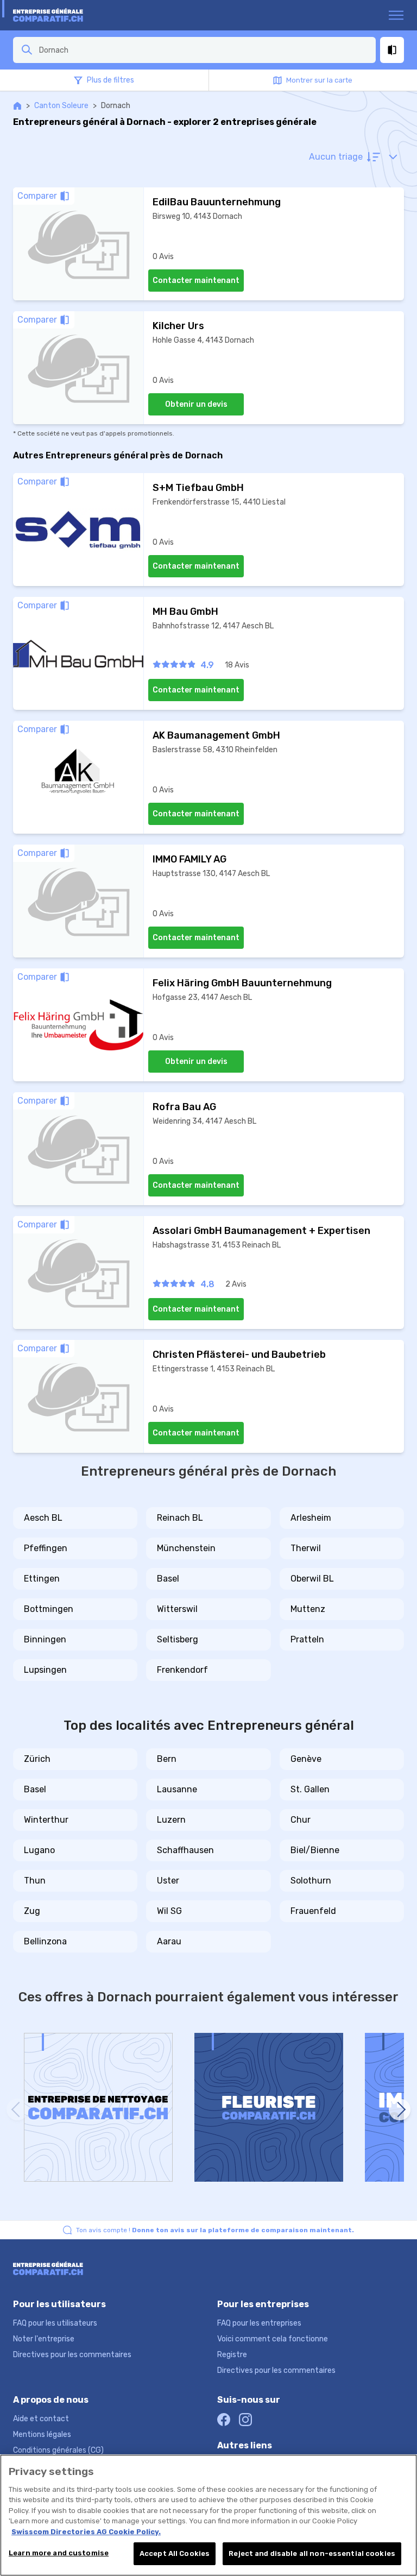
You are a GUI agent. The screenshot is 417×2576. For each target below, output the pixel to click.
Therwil (306, 1548)
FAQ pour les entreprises (259, 2323)
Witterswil (177, 1609)
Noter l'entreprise (44, 2339)
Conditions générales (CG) (58, 2450)
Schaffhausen (185, 1850)
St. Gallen (310, 1789)
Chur (301, 1820)
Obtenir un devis (196, 404)
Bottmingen (49, 1609)
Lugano (39, 1850)
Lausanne (177, 1789)
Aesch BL (43, 1518)
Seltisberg (178, 1639)
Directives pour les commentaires (72, 2355)
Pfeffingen (46, 1548)
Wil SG (169, 1911)
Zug (32, 1911)
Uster (168, 1881)
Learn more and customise (59, 2553)
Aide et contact (41, 2419)
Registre (232, 2355)
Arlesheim (311, 1518)
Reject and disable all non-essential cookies (312, 2553)
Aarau (169, 1941)
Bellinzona (45, 1941)
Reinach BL (180, 1518)
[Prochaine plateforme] (400, 2109)
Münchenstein (186, 1548)
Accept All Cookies (175, 2553)
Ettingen (42, 1579)
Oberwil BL (312, 1579)
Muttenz (308, 1609)
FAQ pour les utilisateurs (55, 2323)
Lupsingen (45, 1670)
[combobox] (204, 50)
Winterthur (46, 1820)
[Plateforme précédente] (17, 2109)
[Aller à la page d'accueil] (55, 15)
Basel (168, 1579)
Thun (35, 1881)
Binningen (45, 1639)
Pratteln (307, 1639)
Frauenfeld (313, 1911)
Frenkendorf (182, 1670)
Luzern (171, 1820)
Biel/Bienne (315, 1850)
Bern (167, 1759)
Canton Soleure (61, 106)
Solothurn (311, 1881)
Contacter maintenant (196, 281)
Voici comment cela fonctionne (273, 2339)
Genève (306, 1759)
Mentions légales (42, 2435)
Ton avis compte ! (215, 2230)
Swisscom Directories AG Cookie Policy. (86, 2532)
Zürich (37, 1759)
